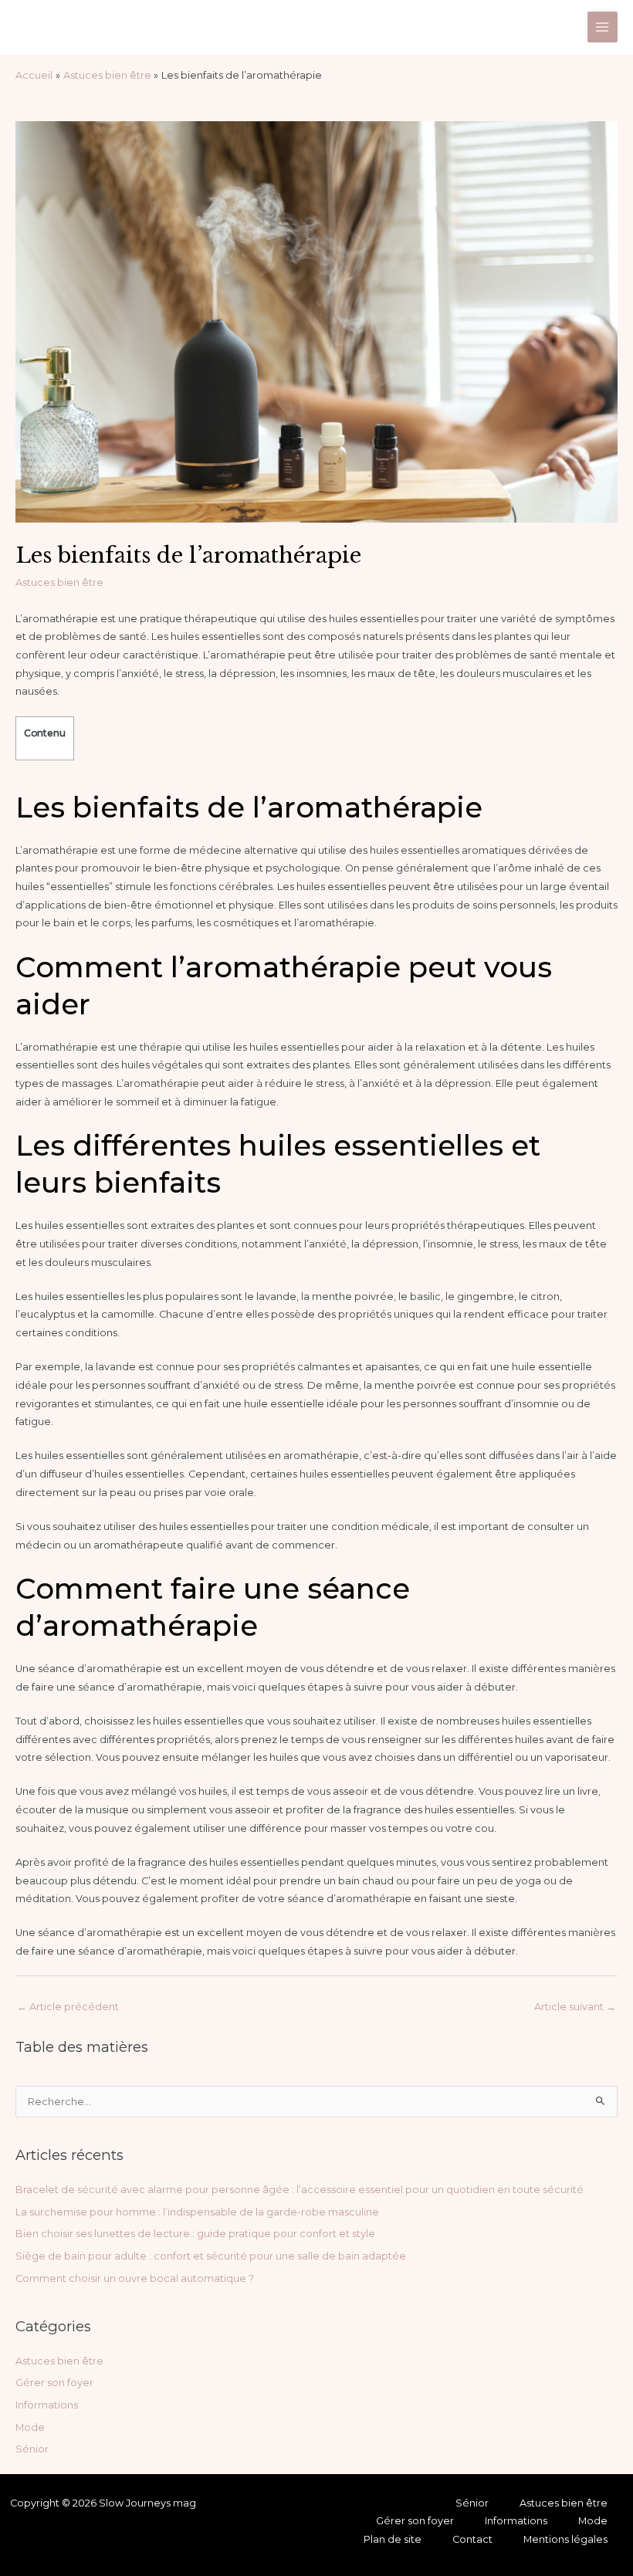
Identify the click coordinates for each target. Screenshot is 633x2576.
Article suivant (575, 2007)
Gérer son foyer (54, 2383)
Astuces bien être (59, 582)
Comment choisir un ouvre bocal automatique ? (135, 2278)
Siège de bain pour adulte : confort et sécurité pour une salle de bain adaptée (211, 2256)
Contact (472, 2539)
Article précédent (68, 2007)
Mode (30, 2427)
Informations (47, 2405)
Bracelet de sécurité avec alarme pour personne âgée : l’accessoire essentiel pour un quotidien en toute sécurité (300, 2190)
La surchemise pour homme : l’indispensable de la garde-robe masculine (197, 2212)
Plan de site (393, 2539)
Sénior (32, 2449)
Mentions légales (565, 2539)
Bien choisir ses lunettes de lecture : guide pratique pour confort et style (195, 2234)
